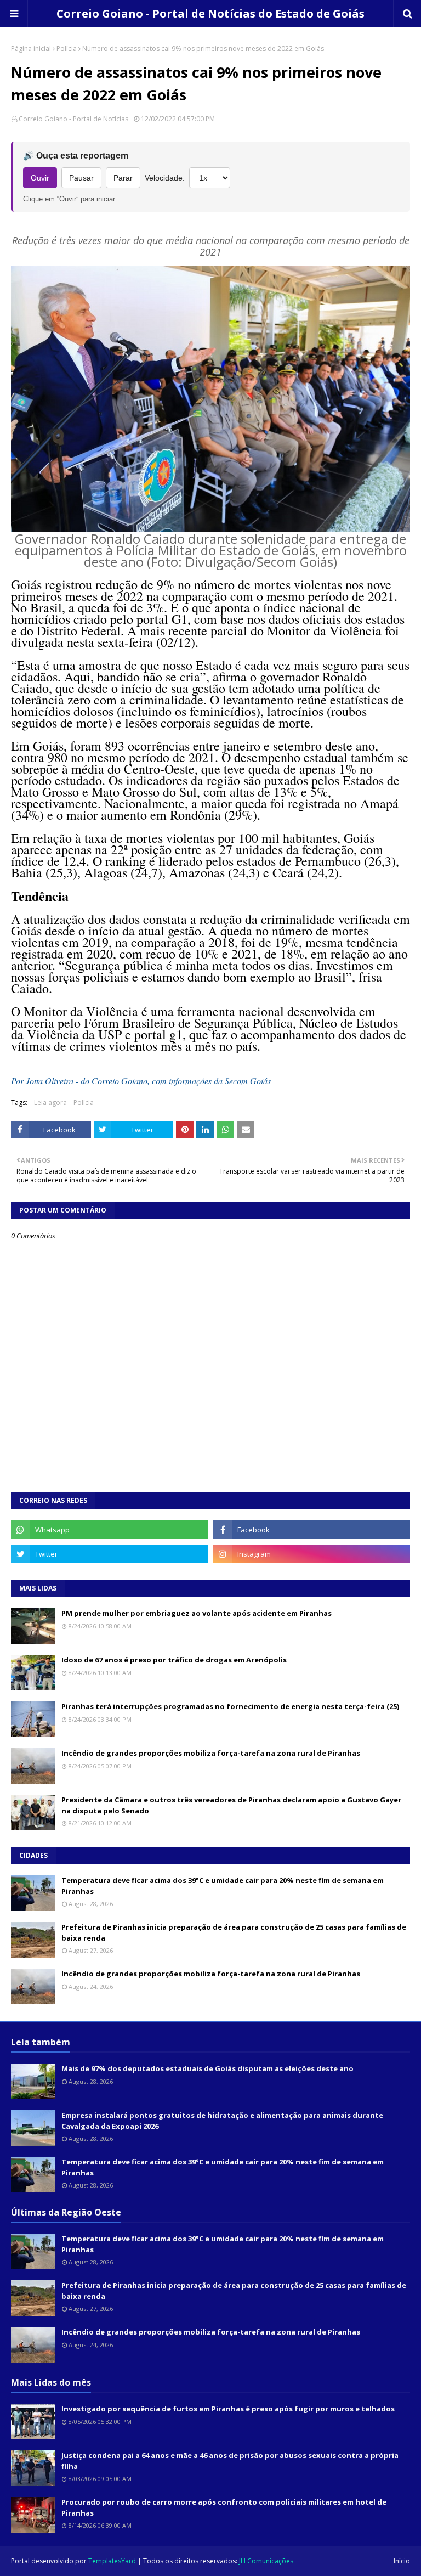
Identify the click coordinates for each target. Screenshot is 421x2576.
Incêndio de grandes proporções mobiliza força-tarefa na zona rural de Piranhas (211, 1753)
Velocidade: (165, 178)
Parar (123, 178)
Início (402, 2561)
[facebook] (312, 1530)
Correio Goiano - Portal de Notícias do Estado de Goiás (210, 13)
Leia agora (50, 1103)
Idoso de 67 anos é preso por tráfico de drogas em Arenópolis (174, 1660)
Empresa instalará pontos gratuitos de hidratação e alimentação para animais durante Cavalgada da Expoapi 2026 (222, 2121)
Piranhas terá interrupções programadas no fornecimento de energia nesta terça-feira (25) (230, 1706)
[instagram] (312, 1554)
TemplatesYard (112, 2561)
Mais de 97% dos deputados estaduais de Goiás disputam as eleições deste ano (207, 2068)
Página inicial (31, 49)
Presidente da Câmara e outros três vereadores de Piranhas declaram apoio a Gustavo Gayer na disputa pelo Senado (231, 1805)
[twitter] (109, 1554)
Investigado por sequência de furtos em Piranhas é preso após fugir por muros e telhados (228, 2409)
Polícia (67, 49)
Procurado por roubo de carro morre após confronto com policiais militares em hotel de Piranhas (224, 2507)
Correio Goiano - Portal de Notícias (73, 119)
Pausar (81, 178)
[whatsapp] (109, 1530)
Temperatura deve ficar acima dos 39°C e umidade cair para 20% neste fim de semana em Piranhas (223, 1886)
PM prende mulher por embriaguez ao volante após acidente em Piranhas (197, 1613)
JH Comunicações (266, 2561)
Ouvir (40, 178)
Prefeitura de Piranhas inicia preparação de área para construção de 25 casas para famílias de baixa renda (234, 1932)
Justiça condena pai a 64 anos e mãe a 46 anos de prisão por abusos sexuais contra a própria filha (230, 2461)
